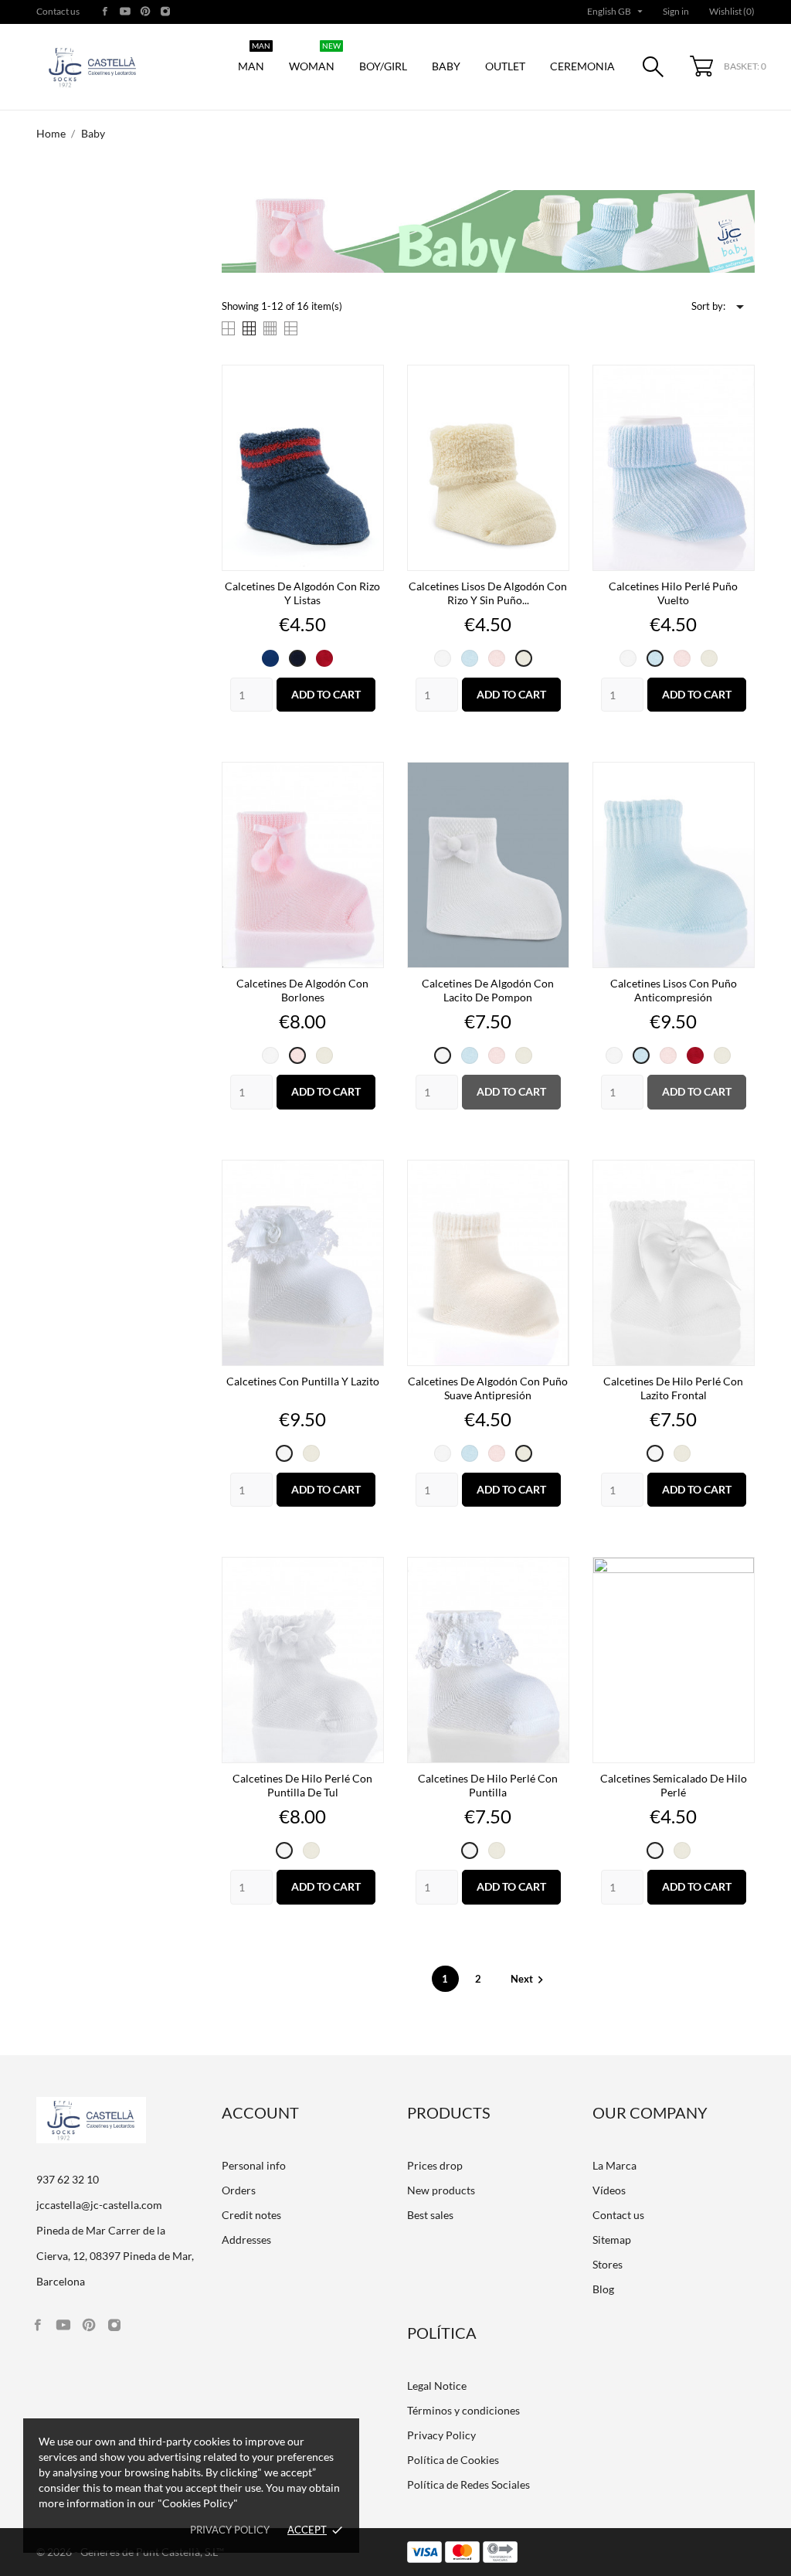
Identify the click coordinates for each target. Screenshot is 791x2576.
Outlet (505, 66)
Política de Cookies (453, 2460)
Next (529, 1979)
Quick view (303, 585)
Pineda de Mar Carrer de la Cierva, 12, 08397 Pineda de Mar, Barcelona (115, 2256)
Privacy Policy (441, 2435)
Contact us (58, 11)
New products (441, 2190)
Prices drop (435, 2165)
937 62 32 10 (68, 2179)
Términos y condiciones (463, 2410)
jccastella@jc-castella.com (99, 2205)
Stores (608, 2264)
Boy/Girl (383, 66)
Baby (446, 66)
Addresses (246, 2240)
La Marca (614, 2165)
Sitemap (612, 2240)
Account (260, 2112)
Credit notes (251, 2215)
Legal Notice (437, 2386)
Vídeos (609, 2190)
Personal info (254, 2165)
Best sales (430, 2215)
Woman (315, 58)
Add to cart (326, 694)
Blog (603, 2289)
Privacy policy (230, 2530)
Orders (239, 2190)
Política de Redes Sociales (468, 2484)
